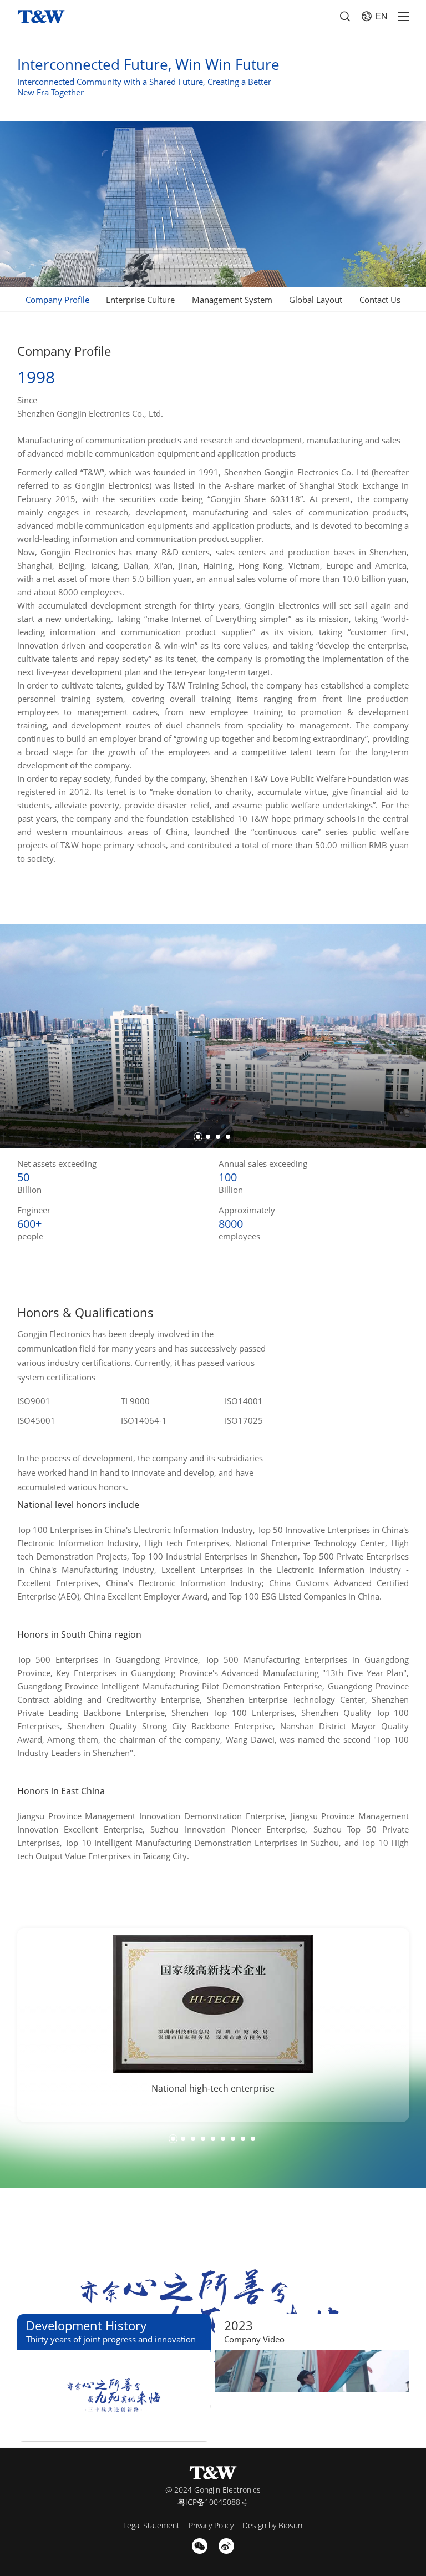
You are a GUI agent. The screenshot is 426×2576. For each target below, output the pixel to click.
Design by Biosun (272, 2525)
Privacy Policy (211, 2525)
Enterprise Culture (140, 300)
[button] (198, 1137)
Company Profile (57, 300)
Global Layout (316, 300)
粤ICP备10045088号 (213, 2502)
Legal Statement (151, 2525)
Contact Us (380, 300)
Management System (232, 300)
